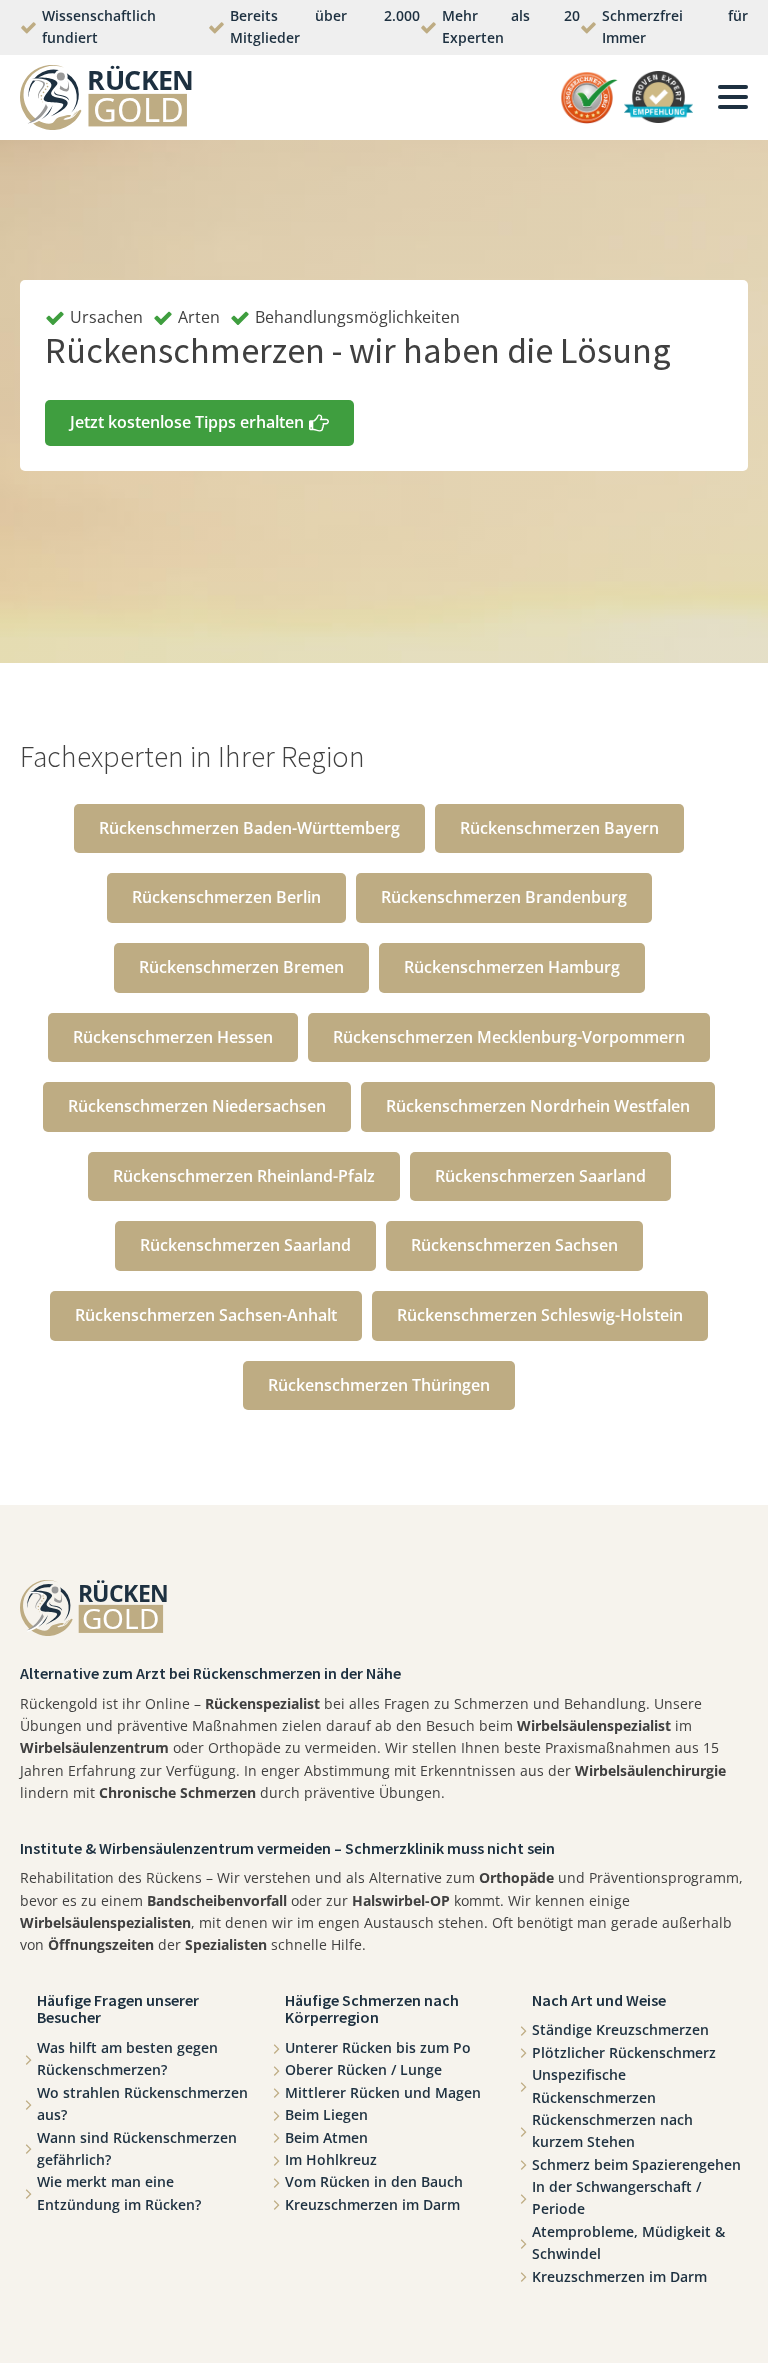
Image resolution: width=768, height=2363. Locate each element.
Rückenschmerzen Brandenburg (504, 897)
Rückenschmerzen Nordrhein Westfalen (538, 1106)
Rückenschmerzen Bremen (241, 967)
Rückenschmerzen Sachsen (514, 1245)
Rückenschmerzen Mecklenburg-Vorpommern (509, 1037)
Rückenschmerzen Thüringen (379, 1385)
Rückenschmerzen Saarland (540, 1176)
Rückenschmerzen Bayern (559, 828)
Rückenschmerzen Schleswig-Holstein (540, 1315)
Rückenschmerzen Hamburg (512, 967)
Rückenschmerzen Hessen (173, 1037)
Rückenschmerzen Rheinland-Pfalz (244, 1176)
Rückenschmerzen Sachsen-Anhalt (206, 1315)
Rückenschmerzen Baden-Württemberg (249, 828)
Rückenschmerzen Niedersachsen (197, 1106)
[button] (199, 423)
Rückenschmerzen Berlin (226, 897)
